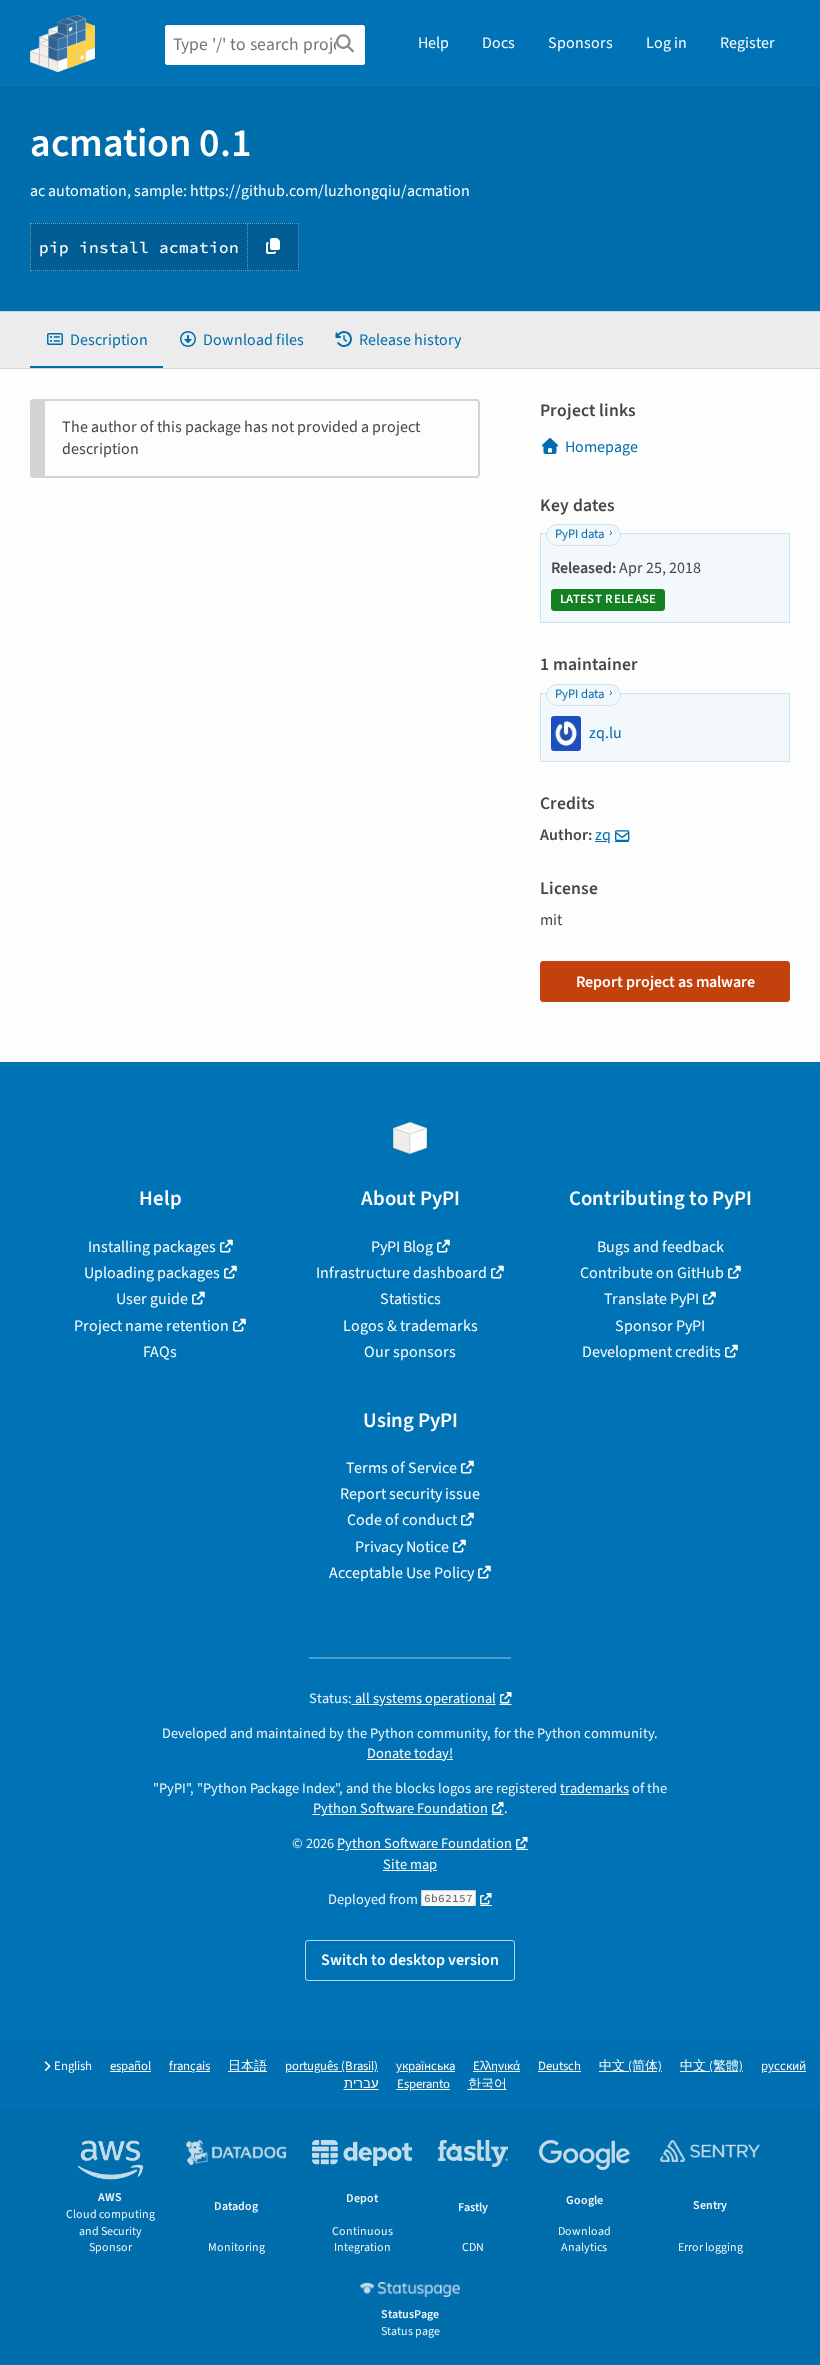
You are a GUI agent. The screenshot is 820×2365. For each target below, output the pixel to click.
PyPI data (579, 534)
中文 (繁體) (711, 2066)
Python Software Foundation (400, 1808)
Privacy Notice (402, 1547)
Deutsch (559, 2066)
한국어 (487, 2084)
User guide (152, 1299)
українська (425, 2066)
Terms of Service (401, 1468)
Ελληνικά (496, 2066)
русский (783, 2066)
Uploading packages (152, 1273)
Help (433, 43)
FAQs (160, 1352)
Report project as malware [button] (665, 982)
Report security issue (410, 1494)
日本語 (247, 2066)
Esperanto (423, 2084)
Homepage (601, 447)
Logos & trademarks (410, 1326)
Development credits (651, 1352)
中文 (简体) (630, 2066)
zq (603, 835)
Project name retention (151, 1326)
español (130, 2066)
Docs (498, 43)
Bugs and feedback (660, 1247)
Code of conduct (402, 1520)
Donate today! (410, 1753)
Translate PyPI (651, 1299)
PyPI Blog (402, 1247)
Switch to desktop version (410, 1960)
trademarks (594, 1788)
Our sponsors (410, 1352)
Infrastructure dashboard (401, 1273)
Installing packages (152, 1247)
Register (747, 43)
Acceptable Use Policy (401, 1573)
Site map (410, 1864)
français (189, 2066)
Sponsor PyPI (660, 1326)
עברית (361, 2084)
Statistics (410, 1299)
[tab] (96, 340)
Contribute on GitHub (652, 1273)
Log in (666, 43)
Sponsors (580, 43)
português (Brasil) (331, 2066)
